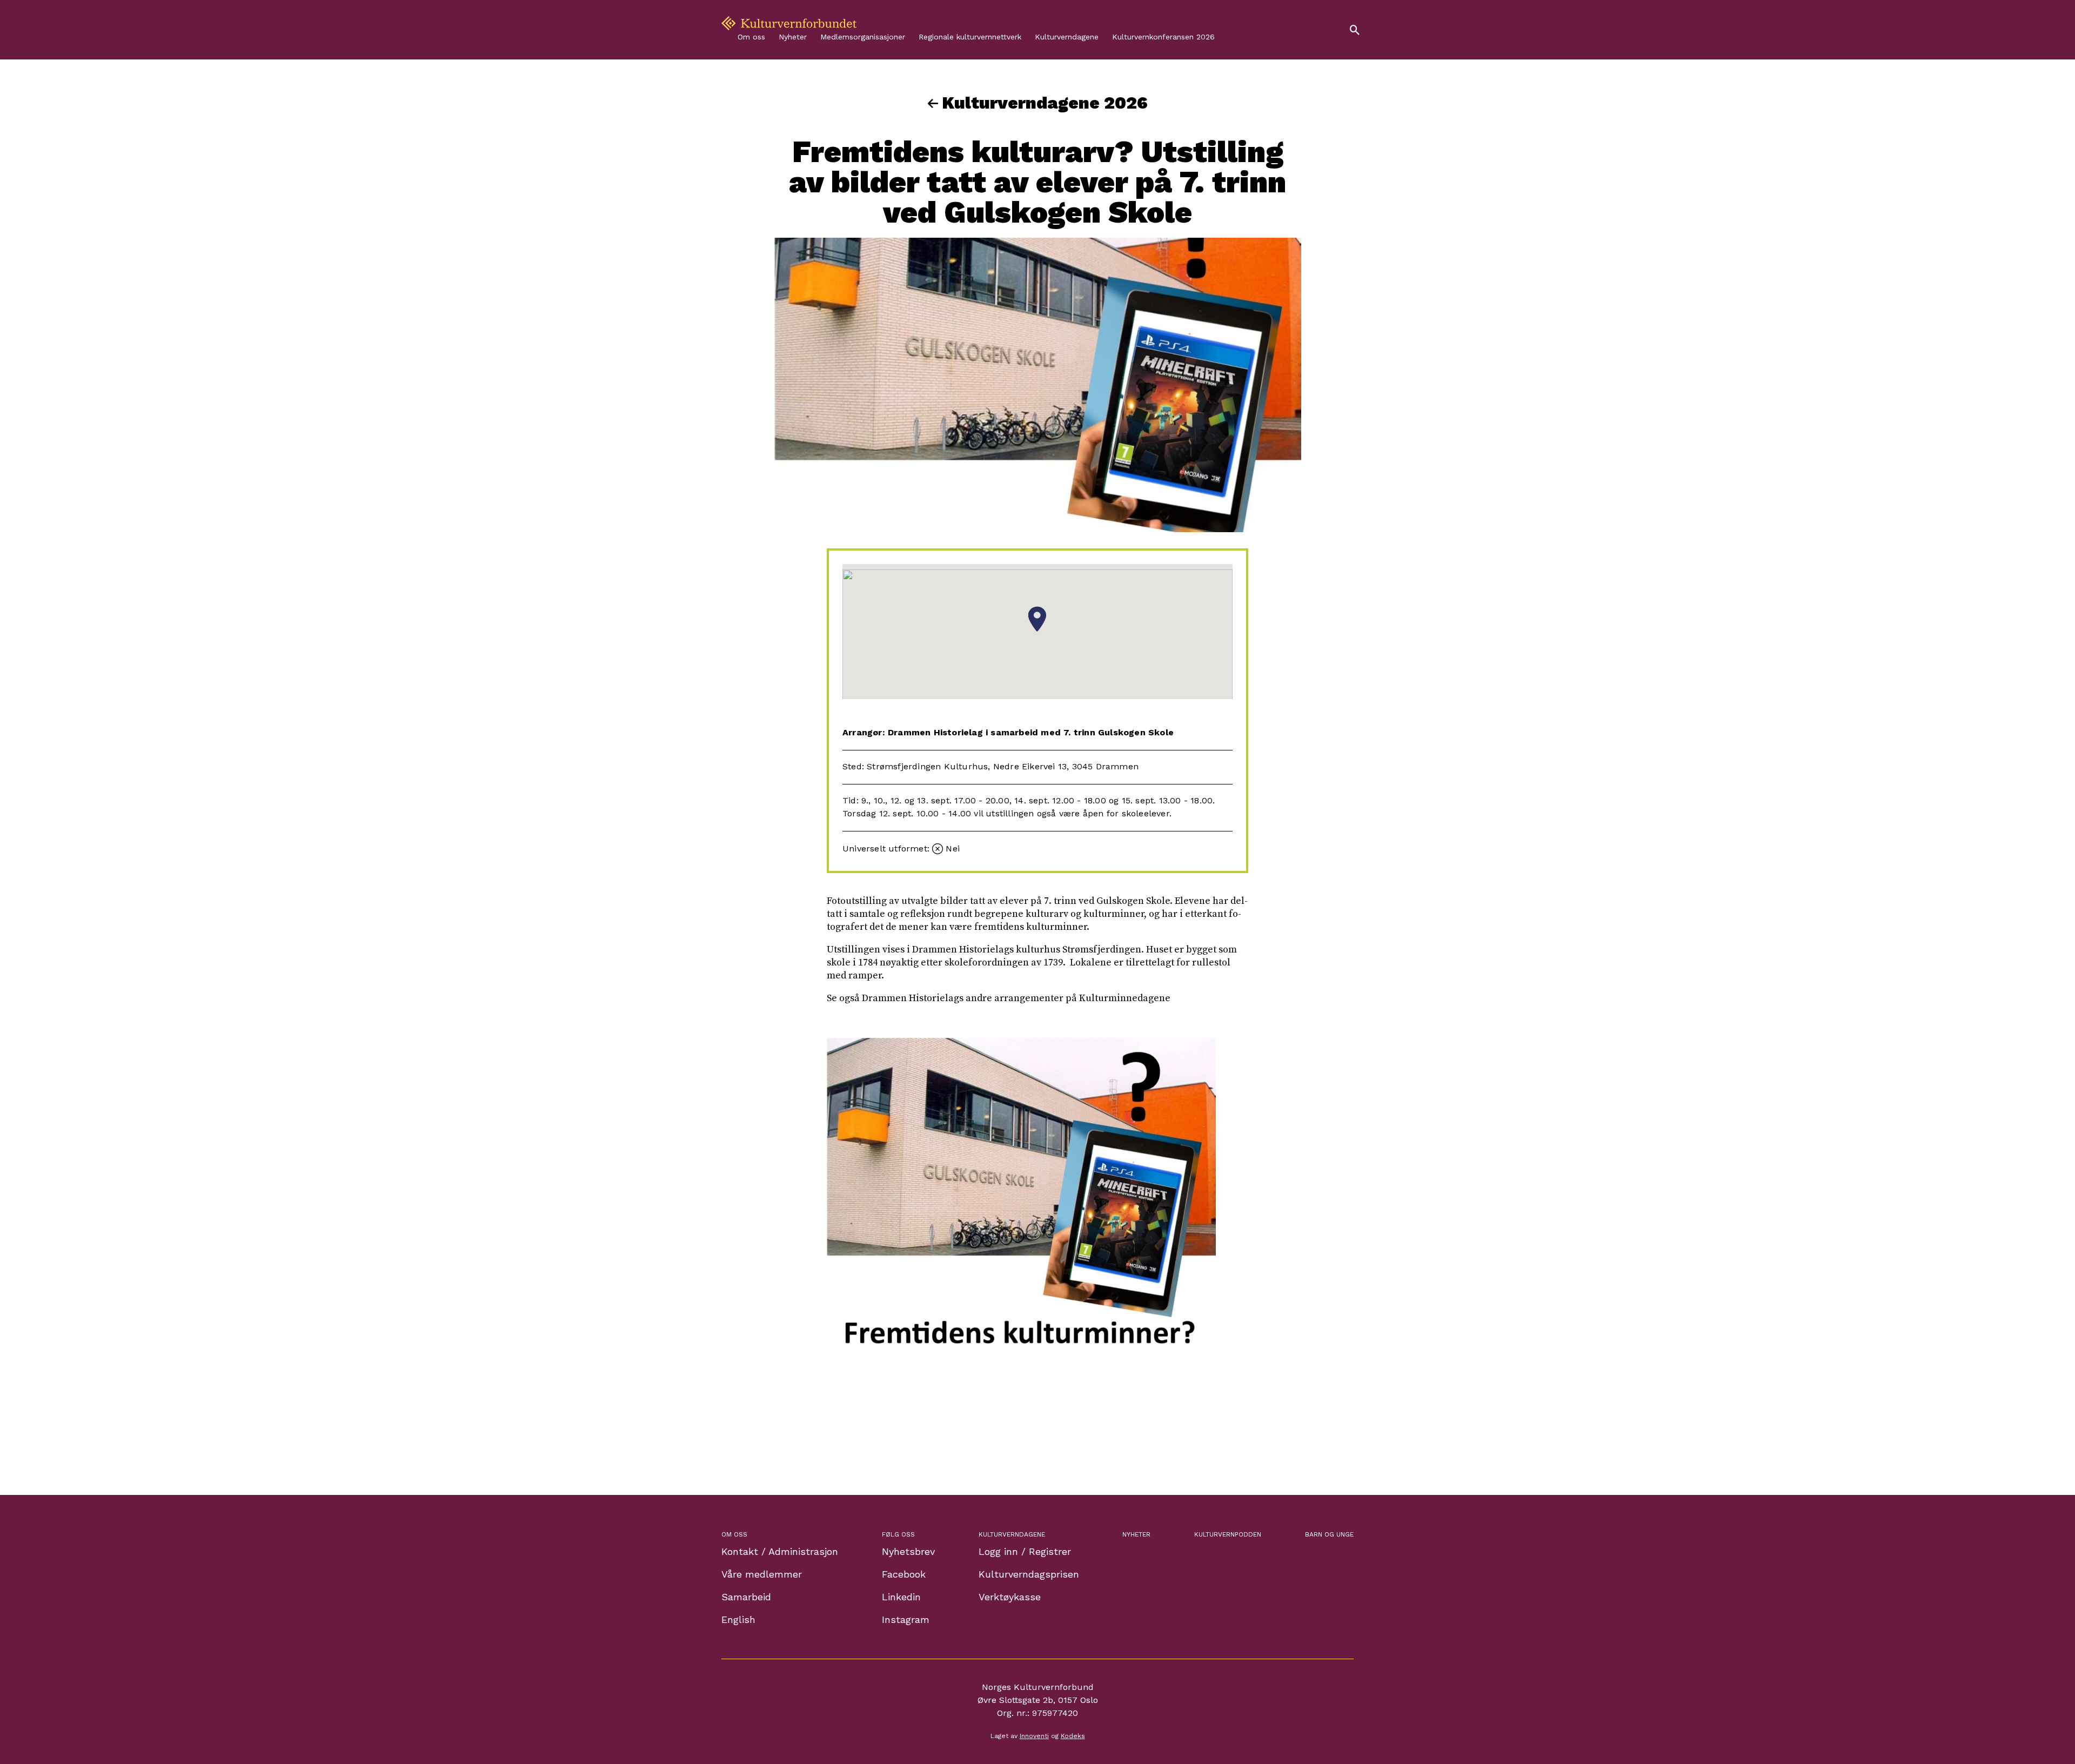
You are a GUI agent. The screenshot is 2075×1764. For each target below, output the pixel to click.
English (738, 1619)
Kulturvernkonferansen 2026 (1163, 37)
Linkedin (901, 1597)
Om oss (751, 37)
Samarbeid (746, 1597)
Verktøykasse (1010, 1597)
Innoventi (1034, 1736)
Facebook (904, 1574)
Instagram (906, 1619)
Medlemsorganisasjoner (863, 37)
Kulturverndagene (1067, 37)
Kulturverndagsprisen (1029, 1574)
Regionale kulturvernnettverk (970, 37)
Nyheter (793, 37)
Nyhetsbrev (908, 1551)
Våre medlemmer (762, 1574)
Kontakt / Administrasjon (780, 1551)
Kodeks (1073, 1736)
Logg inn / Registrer (1025, 1551)
